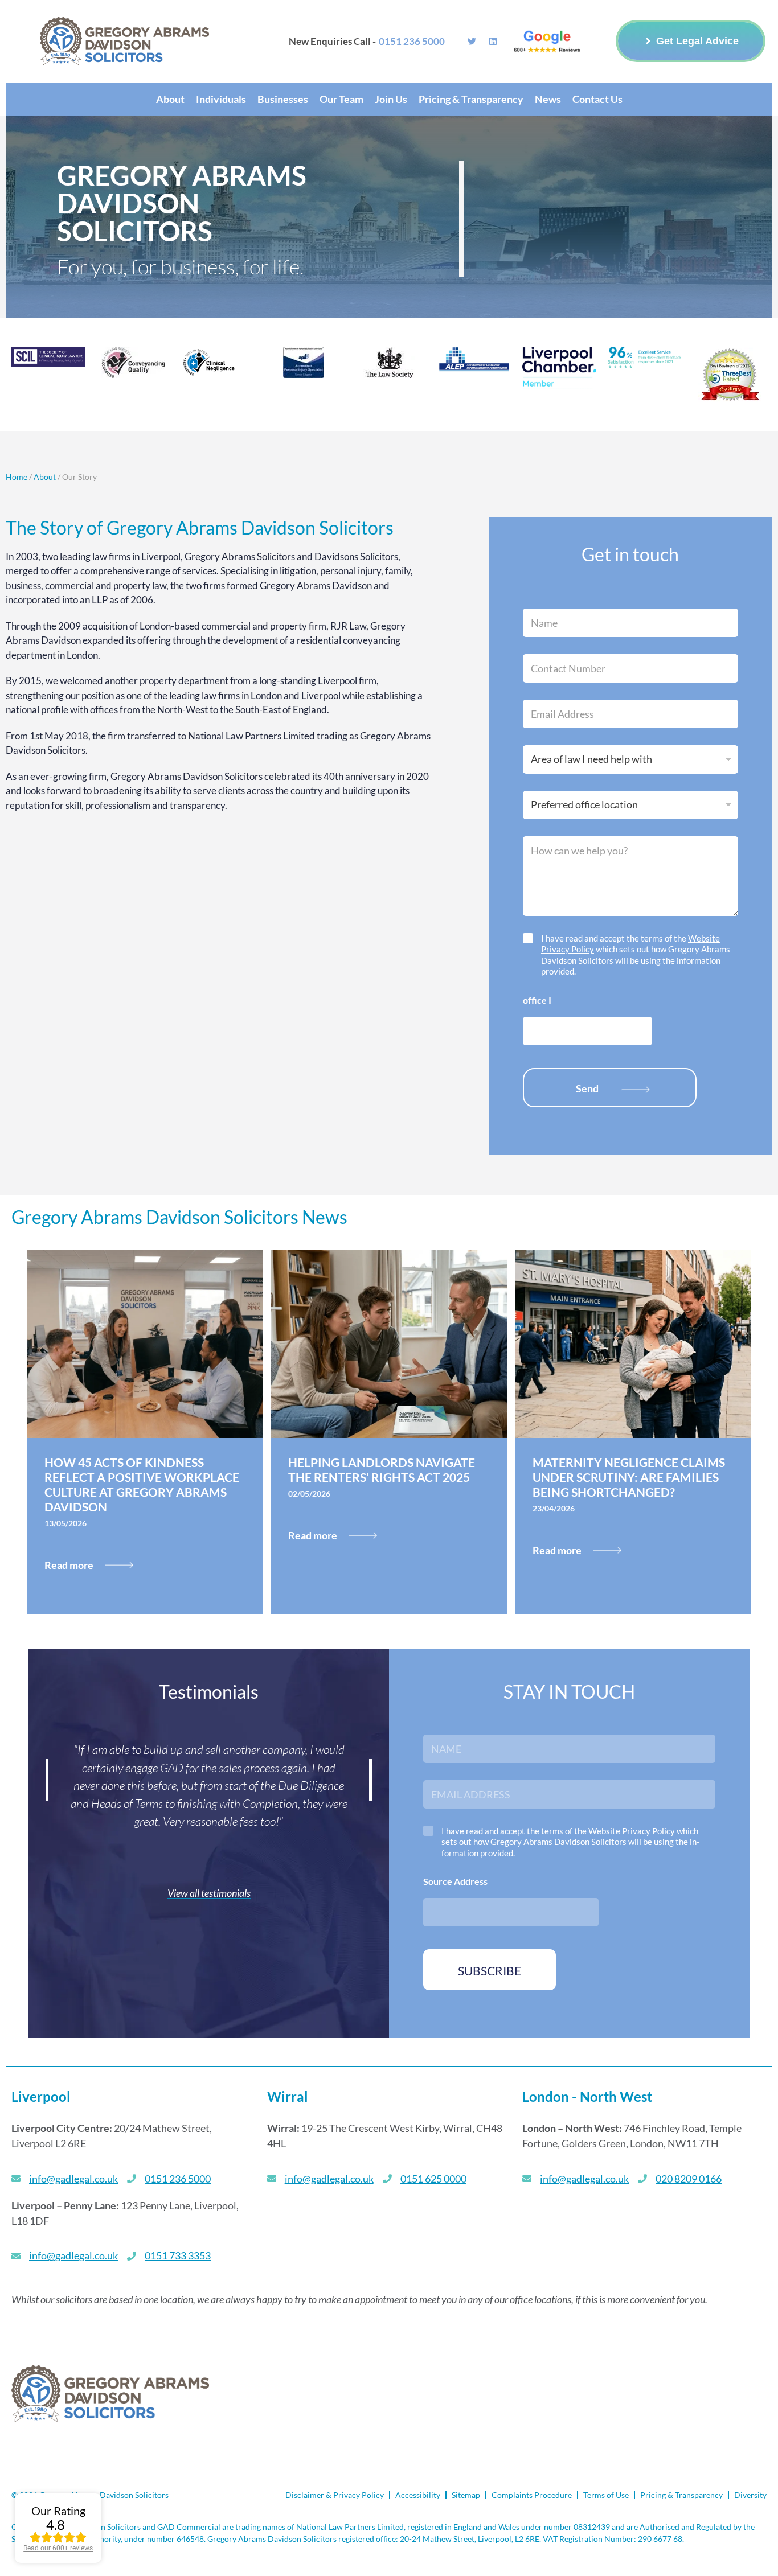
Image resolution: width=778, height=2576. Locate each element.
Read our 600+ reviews (58, 2548)
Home (17, 477)
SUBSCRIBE (490, 1971)
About (46, 477)
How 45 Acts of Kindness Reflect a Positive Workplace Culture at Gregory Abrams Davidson (142, 1484)
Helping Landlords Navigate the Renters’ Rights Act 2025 (382, 1470)
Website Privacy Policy (632, 1831)
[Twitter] (472, 41)
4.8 (56, 2524)
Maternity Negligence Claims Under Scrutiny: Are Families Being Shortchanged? (629, 1477)
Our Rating (58, 2511)
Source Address (455, 1881)
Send (587, 1088)
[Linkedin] (493, 41)
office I (537, 1000)
